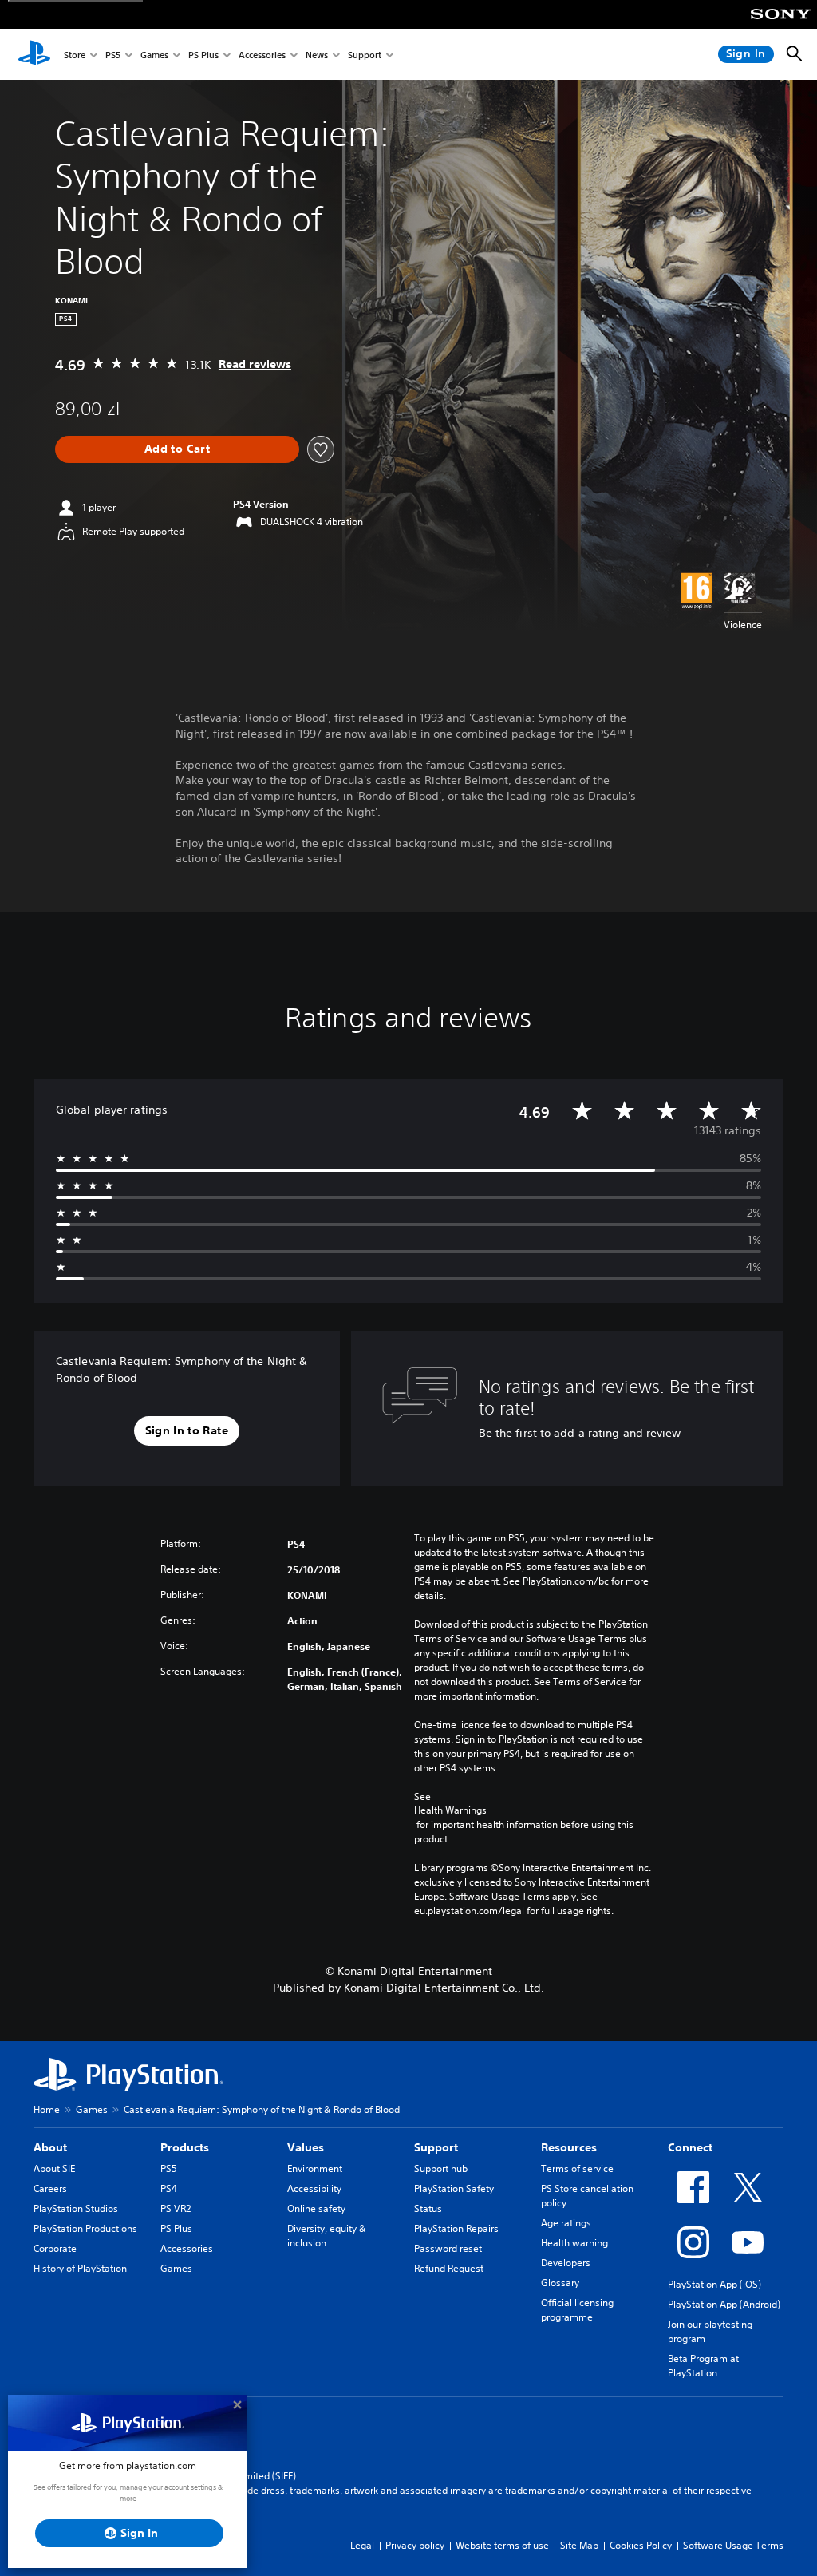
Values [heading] (306, 2147)
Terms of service (577, 2168)
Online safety (316, 2208)
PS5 (113, 55)
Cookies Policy (641, 2545)
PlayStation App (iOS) (714, 2284)
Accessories (262, 55)
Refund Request (449, 2268)
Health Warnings (450, 1810)
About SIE (54, 2168)
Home (47, 2109)
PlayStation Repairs (456, 2228)
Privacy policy (415, 2545)
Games (154, 55)
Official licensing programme (577, 2310)
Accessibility (314, 2188)
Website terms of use (502, 2545)
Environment (315, 2168)
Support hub (441, 2168)
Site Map (579, 2545)
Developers (566, 2263)
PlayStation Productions (85, 2228)
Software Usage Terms (733, 2545)
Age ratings (566, 2223)
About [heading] (50, 2147)
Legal (362, 2545)
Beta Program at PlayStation (703, 2366)
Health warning (574, 2243)
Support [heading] (436, 2147)
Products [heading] (185, 2147)
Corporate (55, 2248)
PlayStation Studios (76, 2208)
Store (75, 55)
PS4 (169, 2188)
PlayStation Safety (454, 2188)
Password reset (448, 2248)
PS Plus (203, 55)
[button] (187, 1431)
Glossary (560, 2283)
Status (428, 2208)
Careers (50, 2188)
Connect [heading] (690, 2147)
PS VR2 (176, 2208)
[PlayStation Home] (34, 54)
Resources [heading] (569, 2147)
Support (365, 55)
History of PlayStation (80, 2268)
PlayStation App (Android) (724, 2304)
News (317, 55)
